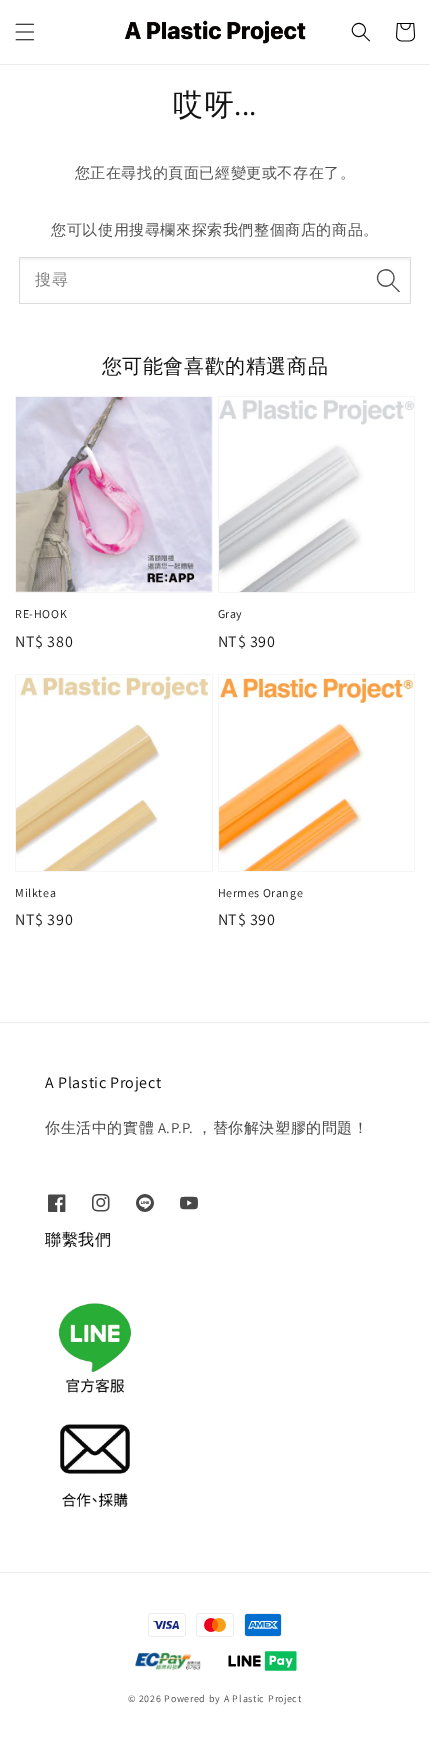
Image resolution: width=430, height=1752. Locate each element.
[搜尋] (388, 280)
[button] (25, 32)
